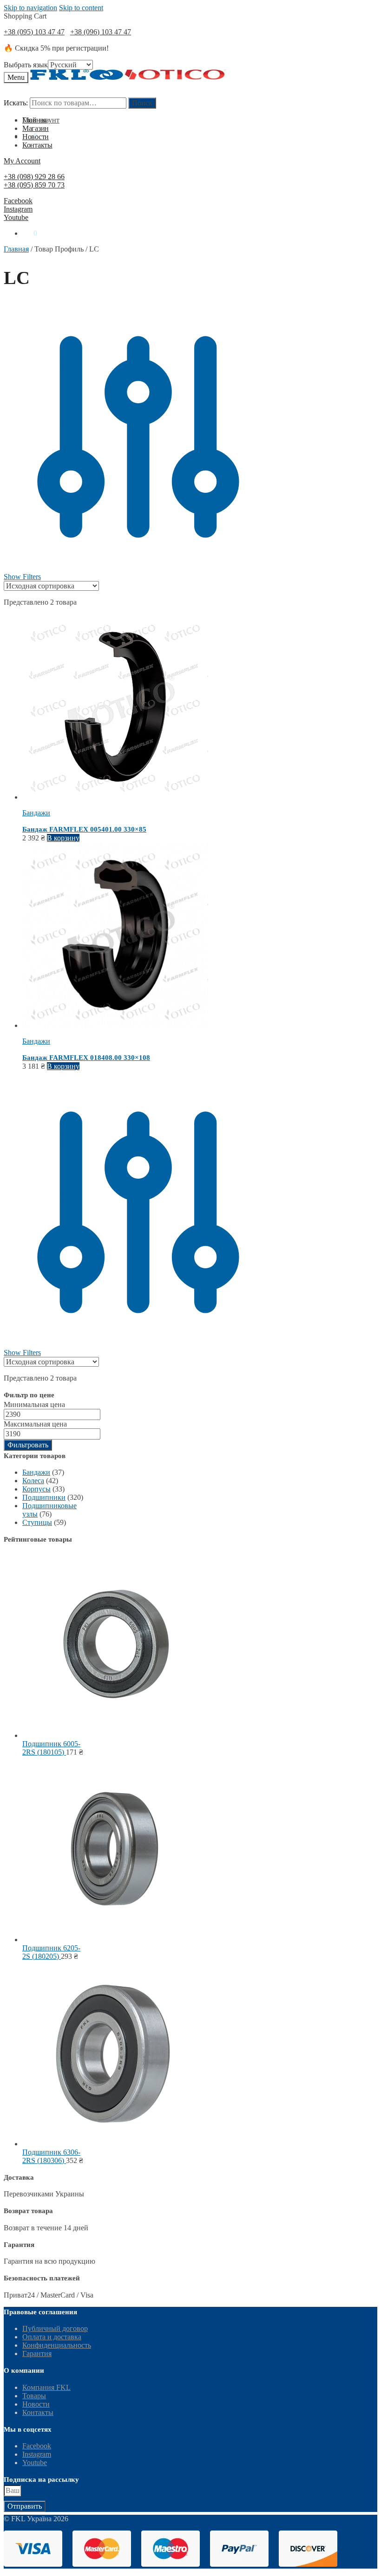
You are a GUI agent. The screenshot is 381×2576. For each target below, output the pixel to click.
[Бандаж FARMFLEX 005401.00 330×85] (115, 797)
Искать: (16, 103)
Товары (34, 2396)
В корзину (63, 838)
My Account (22, 161)
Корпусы (36, 1489)
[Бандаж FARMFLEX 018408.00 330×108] (115, 1025)
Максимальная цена (35, 1424)
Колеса (33, 1481)
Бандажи (36, 813)
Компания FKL (46, 2387)
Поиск (142, 103)
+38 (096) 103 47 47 (101, 32)
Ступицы (37, 1522)
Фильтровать (28, 1445)
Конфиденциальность (57, 2345)
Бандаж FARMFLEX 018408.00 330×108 (86, 1058)
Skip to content (81, 8)
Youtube (16, 217)
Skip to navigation (30, 8)
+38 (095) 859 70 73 (34, 185)
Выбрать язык (26, 65)
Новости (36, 2404)
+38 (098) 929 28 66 (34, 177)
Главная (16, 249)
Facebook (18, 201)
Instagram (18, 209)
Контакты (38, 2412)
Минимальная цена (34, 1404)
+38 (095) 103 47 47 (34, 32)
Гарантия (37, 2353)
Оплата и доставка (52, 2337)
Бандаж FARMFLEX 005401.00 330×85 (84, 829)
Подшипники (44, 1497)
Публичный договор (55, 2328)
